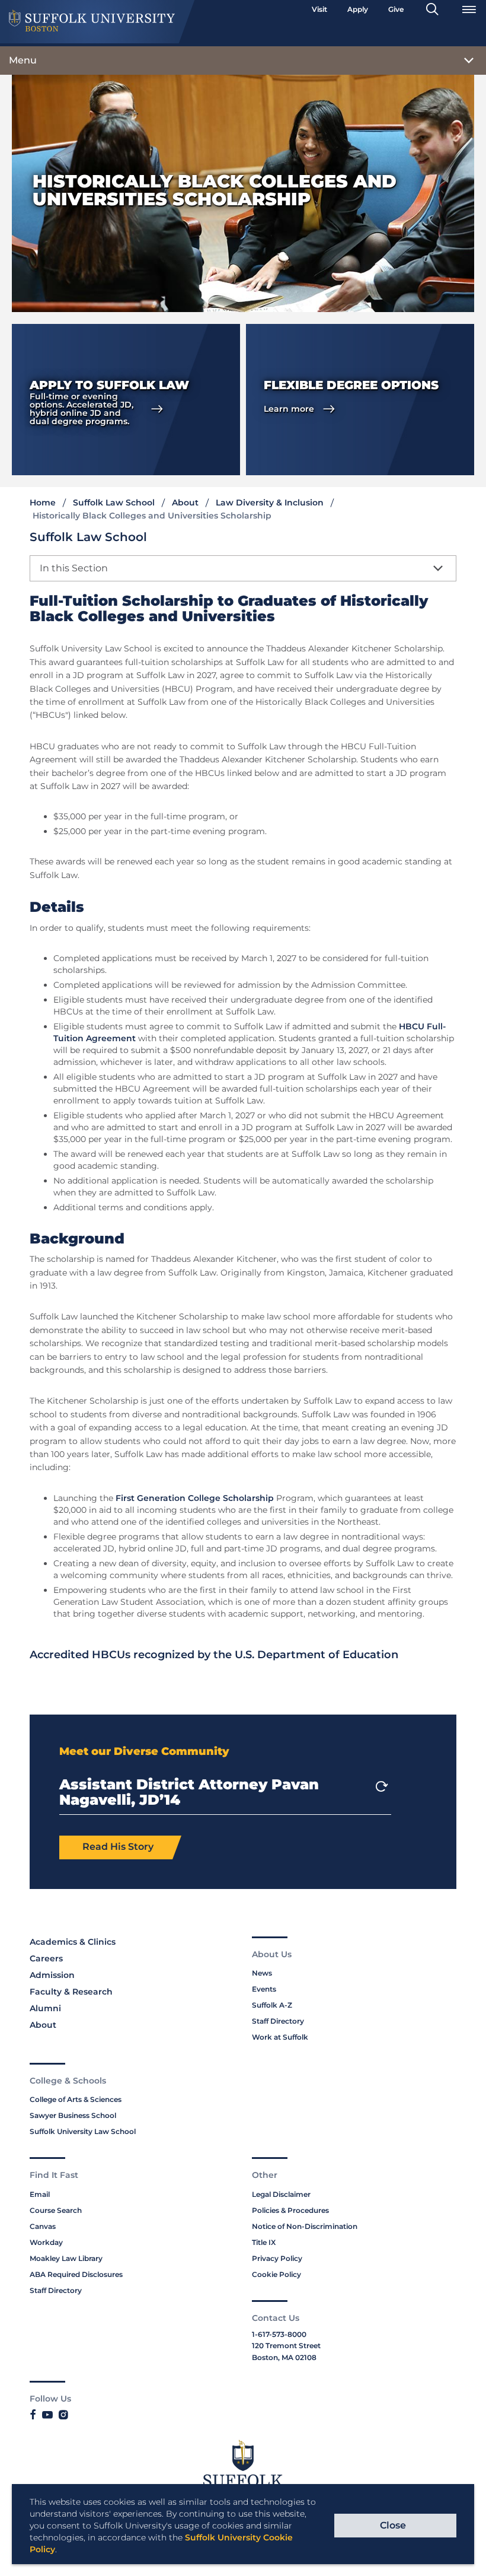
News (262, 1973)
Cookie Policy (276, 2274)
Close (393, 2525)
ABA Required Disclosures (76, 2274)
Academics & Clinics (73, 1942)
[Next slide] (382, 1786)
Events (264, 1989)
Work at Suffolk (280, 2037)
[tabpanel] (126, 400)
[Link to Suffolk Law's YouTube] (47, 2415)
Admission (52, 1975)
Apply (358, 9)
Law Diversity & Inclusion (270, 503)
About (185, 503)
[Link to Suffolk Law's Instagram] (63, 2415)
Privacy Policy (277, 2258)
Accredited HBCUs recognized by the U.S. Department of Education (214, 1655)
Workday (46, 2242)
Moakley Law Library (66, 2258)
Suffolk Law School (114, 503)
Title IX (264, 2242)
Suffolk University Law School (83, 2131)
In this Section (74, 568)
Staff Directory (278, 2021)
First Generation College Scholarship (195, 1498)
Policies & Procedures (290, 2210)
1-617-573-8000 (279, 2334)
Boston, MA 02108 (284, 2357)
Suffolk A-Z (272, 2005)
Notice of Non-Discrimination (305, 2226)
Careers (46, 1958)
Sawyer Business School (73, 2115)
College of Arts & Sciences (76, 2099)
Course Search (56, 2210)
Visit (319, 9)
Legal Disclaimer (281, 2194)
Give (396, 9)
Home (43, 503)
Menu (23, 60)
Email (40, 2194)
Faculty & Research (71, 1992)
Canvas (43, 2226)
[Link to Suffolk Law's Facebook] (33, 2415)
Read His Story (118, 1847)
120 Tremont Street (286, 2346)
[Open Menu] (469, 9)
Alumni (45, 2008)
